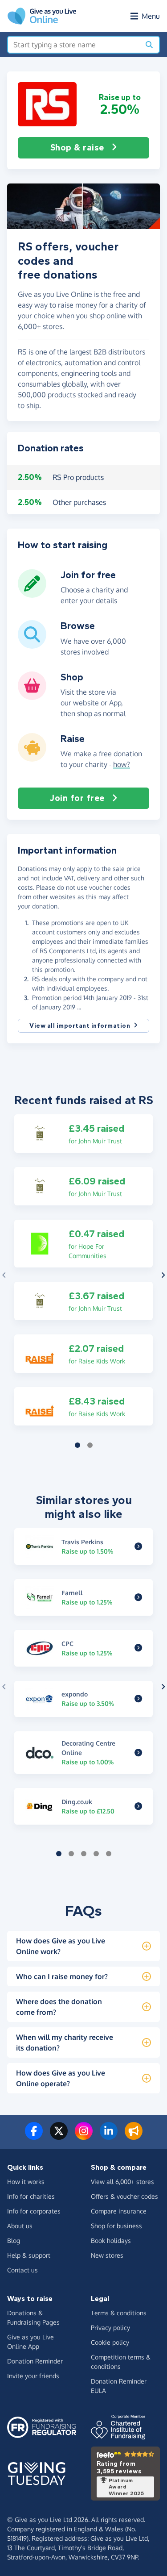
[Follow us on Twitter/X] (59, 2136)
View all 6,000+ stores (122, 2182)
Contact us (22, 2270)
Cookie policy (110, 2342)
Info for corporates (34, 2211)
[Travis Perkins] (138, 1546)
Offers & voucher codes (124, 2196)
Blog (14, 2240)
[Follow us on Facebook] (34, 2136)
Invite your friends (33, 2376)
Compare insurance (119, 2211)
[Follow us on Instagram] (84, 2136)
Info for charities (31, 2196)
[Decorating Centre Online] (138, 1753)
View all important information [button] (80, 1026)
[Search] (149, 45)
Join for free (77, 798)
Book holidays (111, 2240)
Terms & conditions (119, 2313)
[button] (47, 104)
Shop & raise (77, 148)
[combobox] (74, 45)
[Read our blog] (134, 2136)
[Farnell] (138, 1597)
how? (122, 764)
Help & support (29, 2255)
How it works (26, 2182)
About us (20, 2226)
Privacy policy (110, 2328)
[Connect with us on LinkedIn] (109, 2136)
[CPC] (138, 1648)
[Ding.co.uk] (138, 1806)
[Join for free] (32, 594)
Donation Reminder (35, 2361)
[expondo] (138, 1699)
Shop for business (116, 2226)
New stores (107, 2255)
